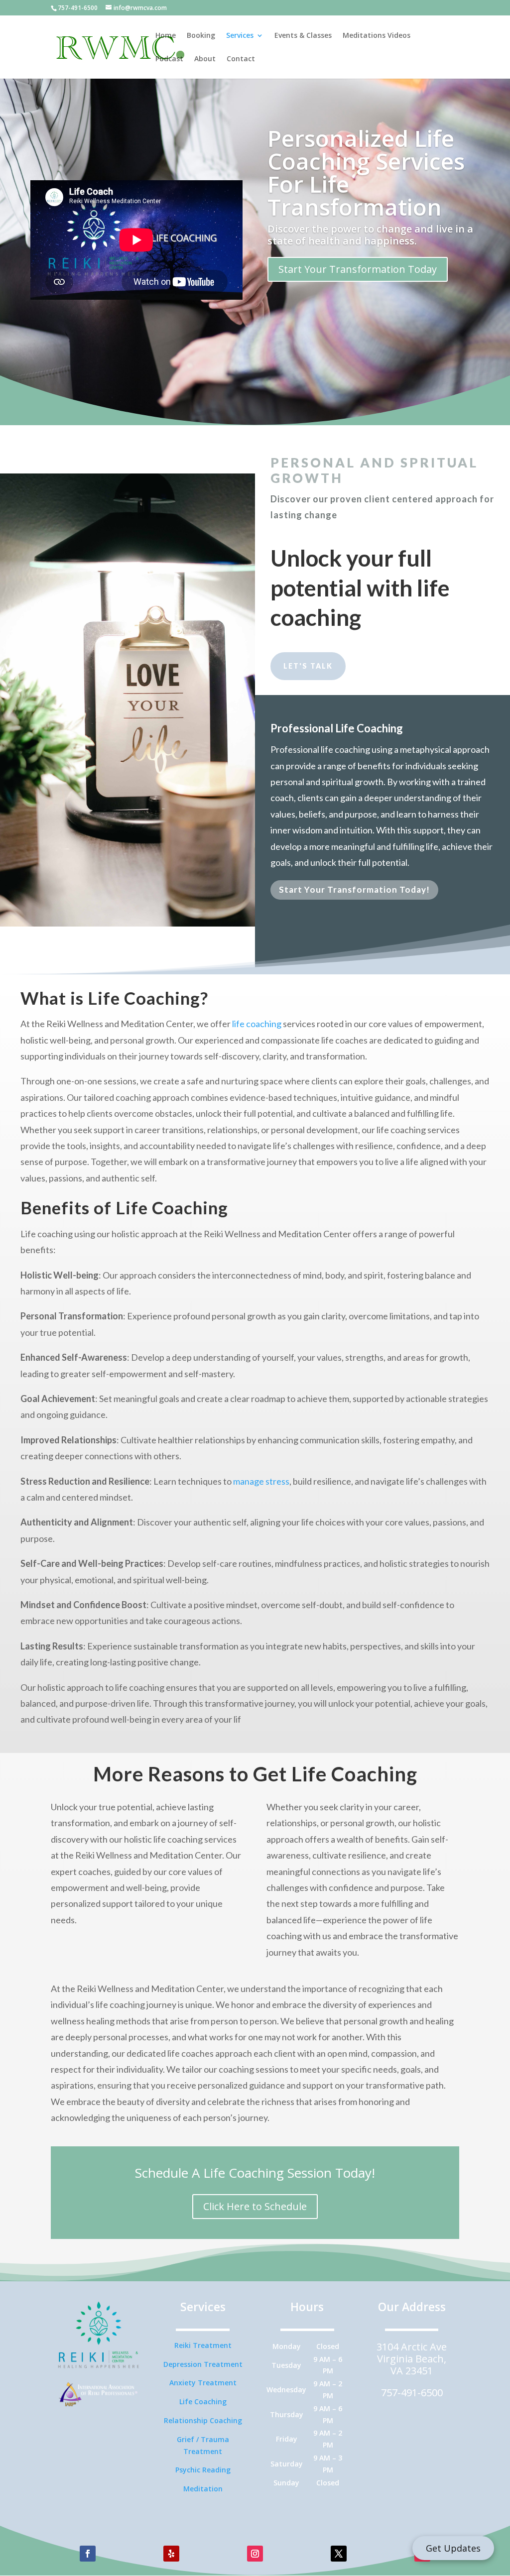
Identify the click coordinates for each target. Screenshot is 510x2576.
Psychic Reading (203, 2470)
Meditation (203, 2489)
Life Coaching (203, 2401)
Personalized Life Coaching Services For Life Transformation (366, 172)
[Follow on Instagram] (255, 2554)
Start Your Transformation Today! (354, 889)
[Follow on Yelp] (171, 2554)
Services (240, 36)
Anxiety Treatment (203, 2383)
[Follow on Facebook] (88, 2554)
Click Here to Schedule (255, 2206)
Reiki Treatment (203, 2345)
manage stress (261, 1481)
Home (166, 36)
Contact (241, 59)
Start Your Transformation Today (358, 269)
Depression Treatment (203, 2364)
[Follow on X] (339, 2554)
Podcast (169, 59)
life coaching (257, 1024)
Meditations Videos (377, 36)
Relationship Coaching (203, 2420)
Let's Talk (308, 666)
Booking (201, 36)
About (205, 59)
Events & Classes (303, 36)
